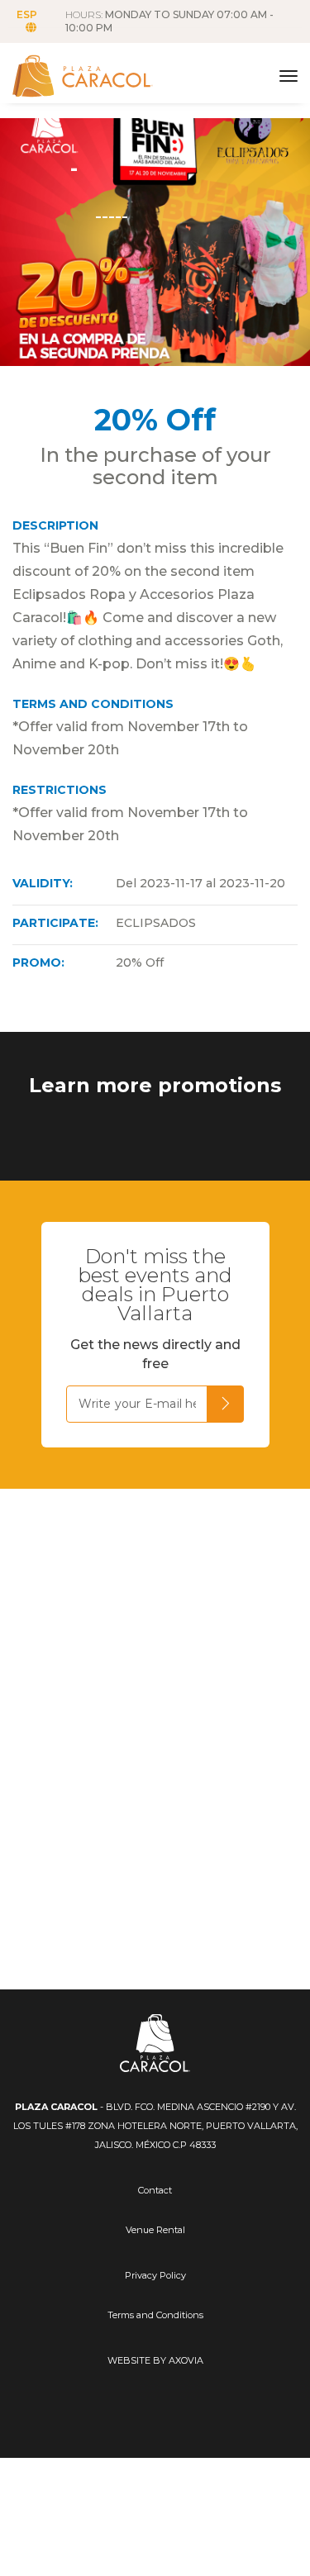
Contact (155, 2190)
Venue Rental (155, 2230)
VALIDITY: (43, 883)
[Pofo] (100, 76)
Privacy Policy (155, 2275)
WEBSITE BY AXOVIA (155, 2360)
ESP (27, 14)
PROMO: (38, 962)
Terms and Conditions (155, 2315)
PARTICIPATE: (55, 923)
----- (112, 214)
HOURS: (169, 21)
